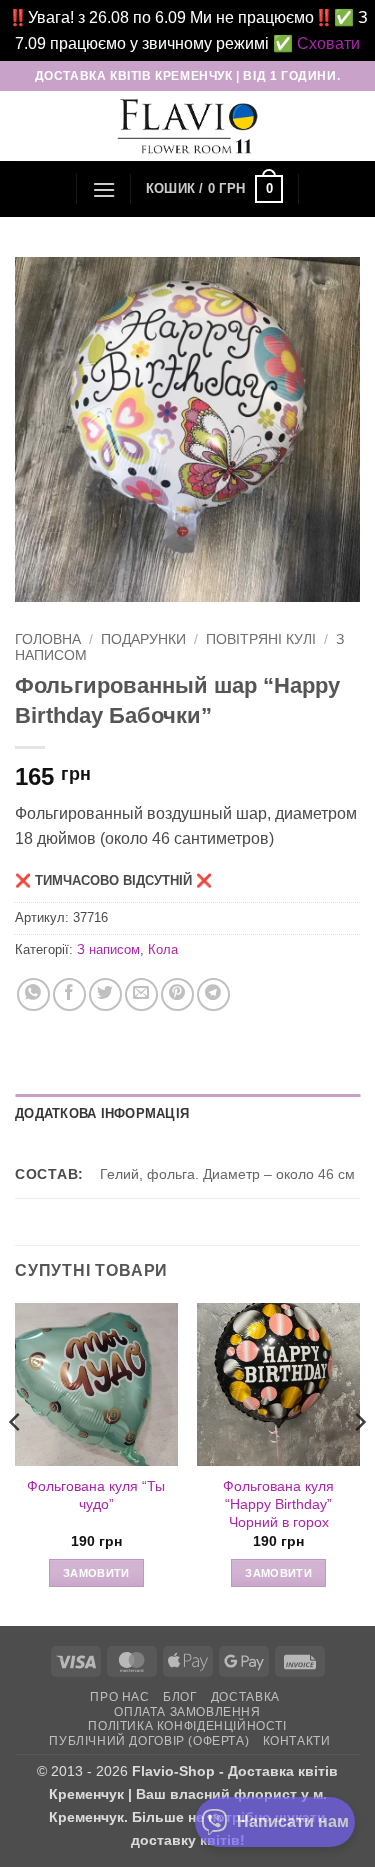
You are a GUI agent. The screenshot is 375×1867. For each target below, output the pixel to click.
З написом (108, 949)
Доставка (245, 1697)
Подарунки (143, 639)
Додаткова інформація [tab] (102, 1113)
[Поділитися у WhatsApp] (33, 994)
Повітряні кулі (261, 639)
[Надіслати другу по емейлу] (141, 994)
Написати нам (293, 1821)
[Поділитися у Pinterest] (177, 994)
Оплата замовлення (187, 1712)
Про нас (119, 1697)
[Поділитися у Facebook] (69, 994)
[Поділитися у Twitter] (105, 994)
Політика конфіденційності (187, 1726)
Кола (163, 949)
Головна (48, 639)
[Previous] (16, 1462)
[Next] (359, 1462)
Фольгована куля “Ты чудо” (96, 1495)
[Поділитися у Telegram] (213, 994)
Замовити (96, 1573)
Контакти (297, 1741)
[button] (104, 189)
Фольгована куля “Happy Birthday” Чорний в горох (278, 1504)
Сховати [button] (328, 43)
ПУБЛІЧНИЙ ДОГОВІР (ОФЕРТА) (149, 1741)
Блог (180, 1697)
